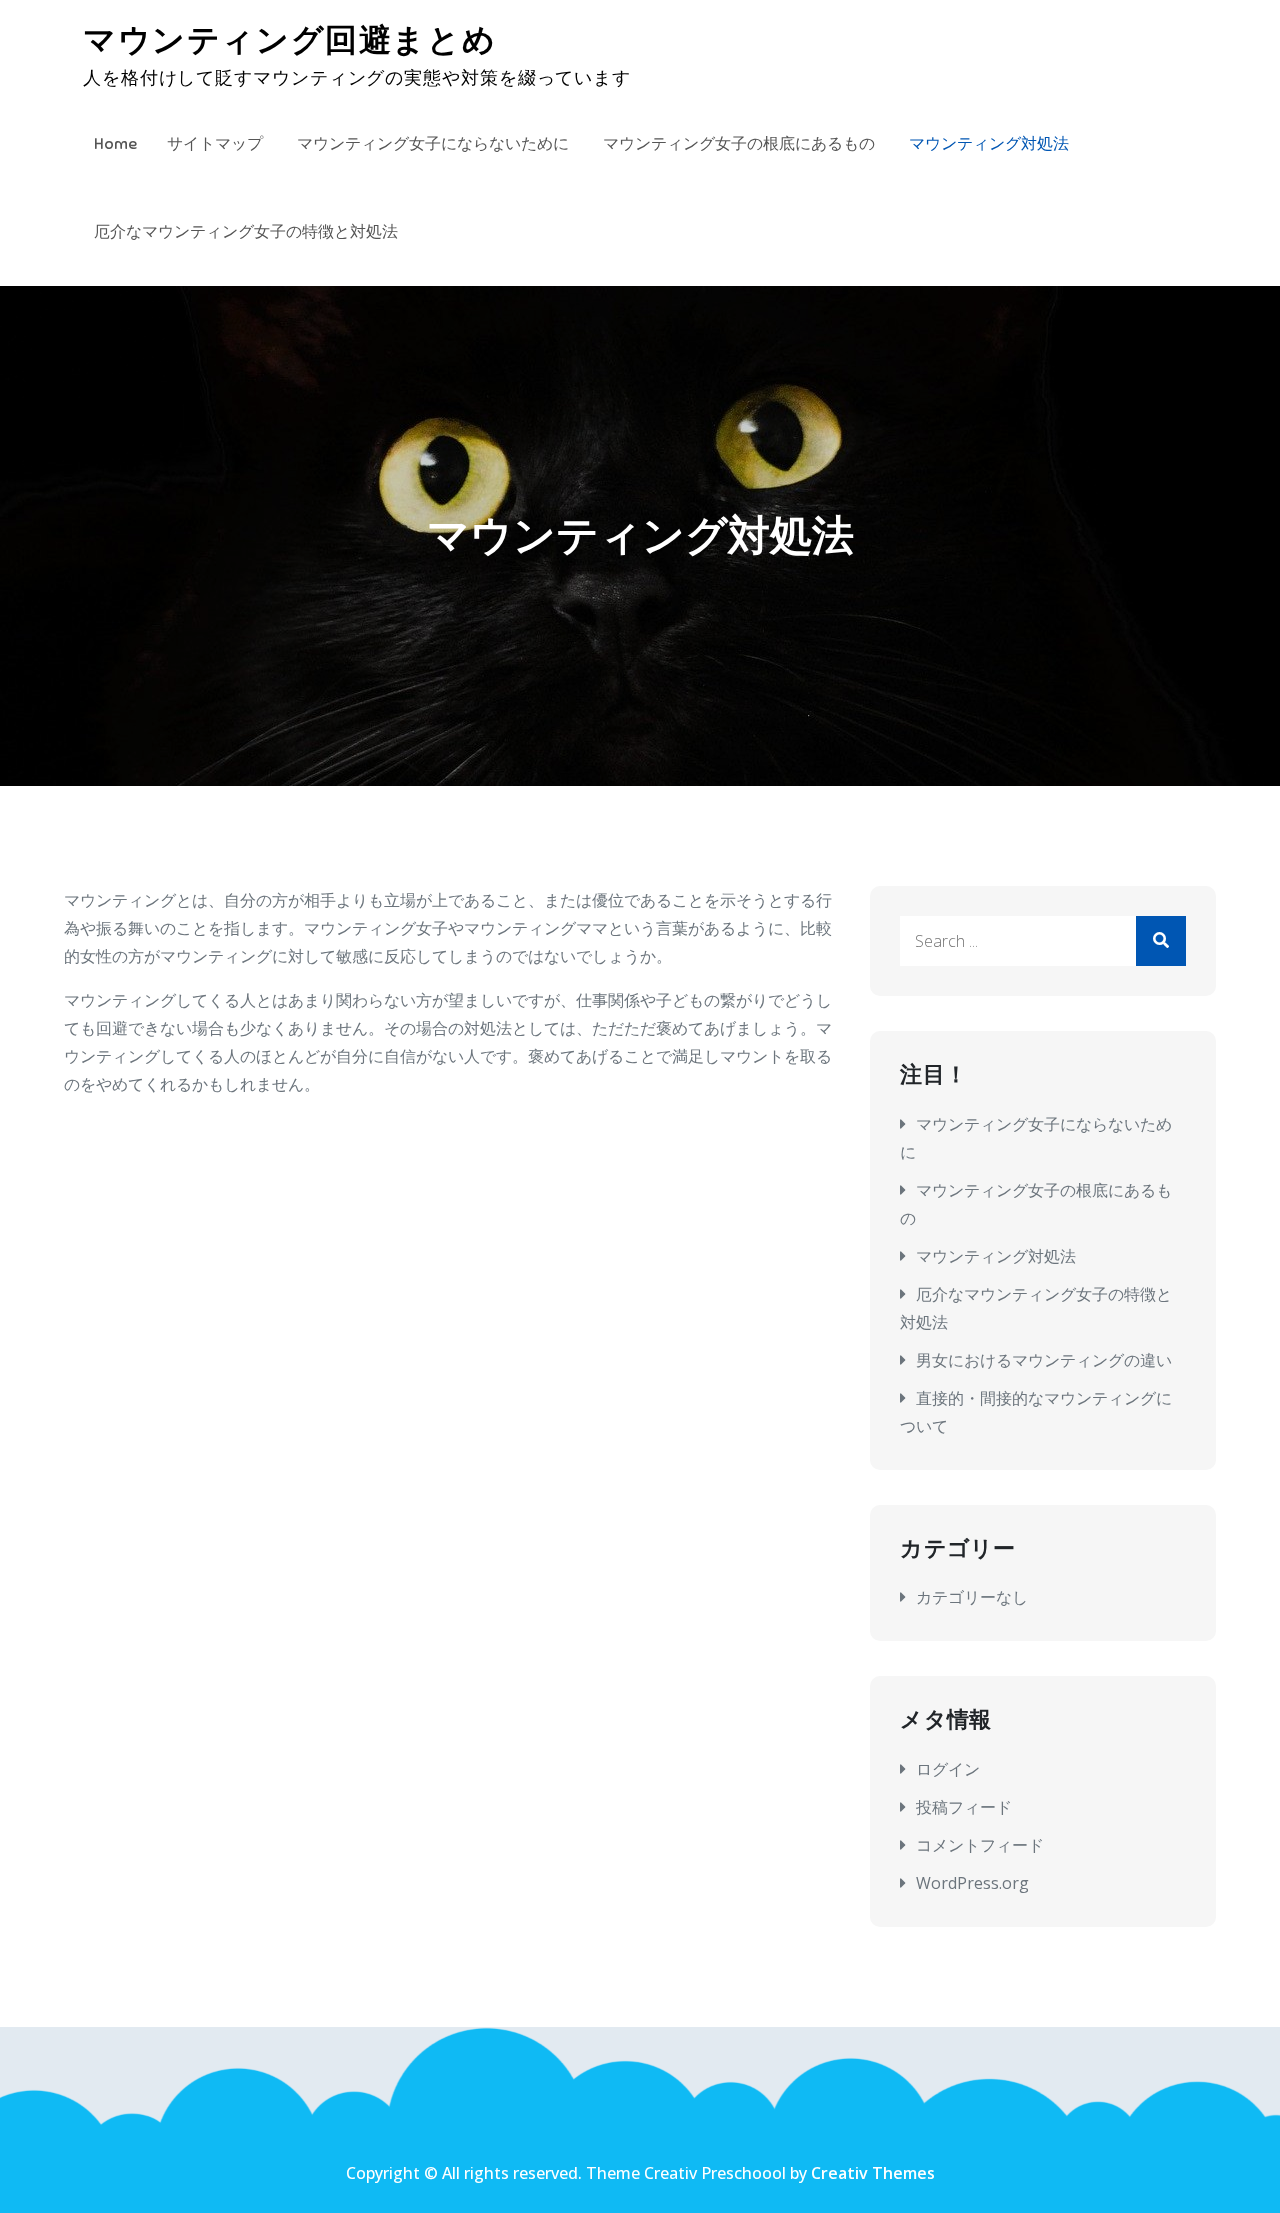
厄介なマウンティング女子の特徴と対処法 (246, 232)
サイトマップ (215, 144)
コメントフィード (980, 1845)
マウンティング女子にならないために (433, 144)
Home (115, 144)
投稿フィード (964, 1807)
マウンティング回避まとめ (289, 40)
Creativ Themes (873, 2173)
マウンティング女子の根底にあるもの (739, 144)
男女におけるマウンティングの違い (1044, 1360)
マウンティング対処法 (989, 144)
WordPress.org (972, 1883)
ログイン (948, 1769)
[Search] (1161, 941)
